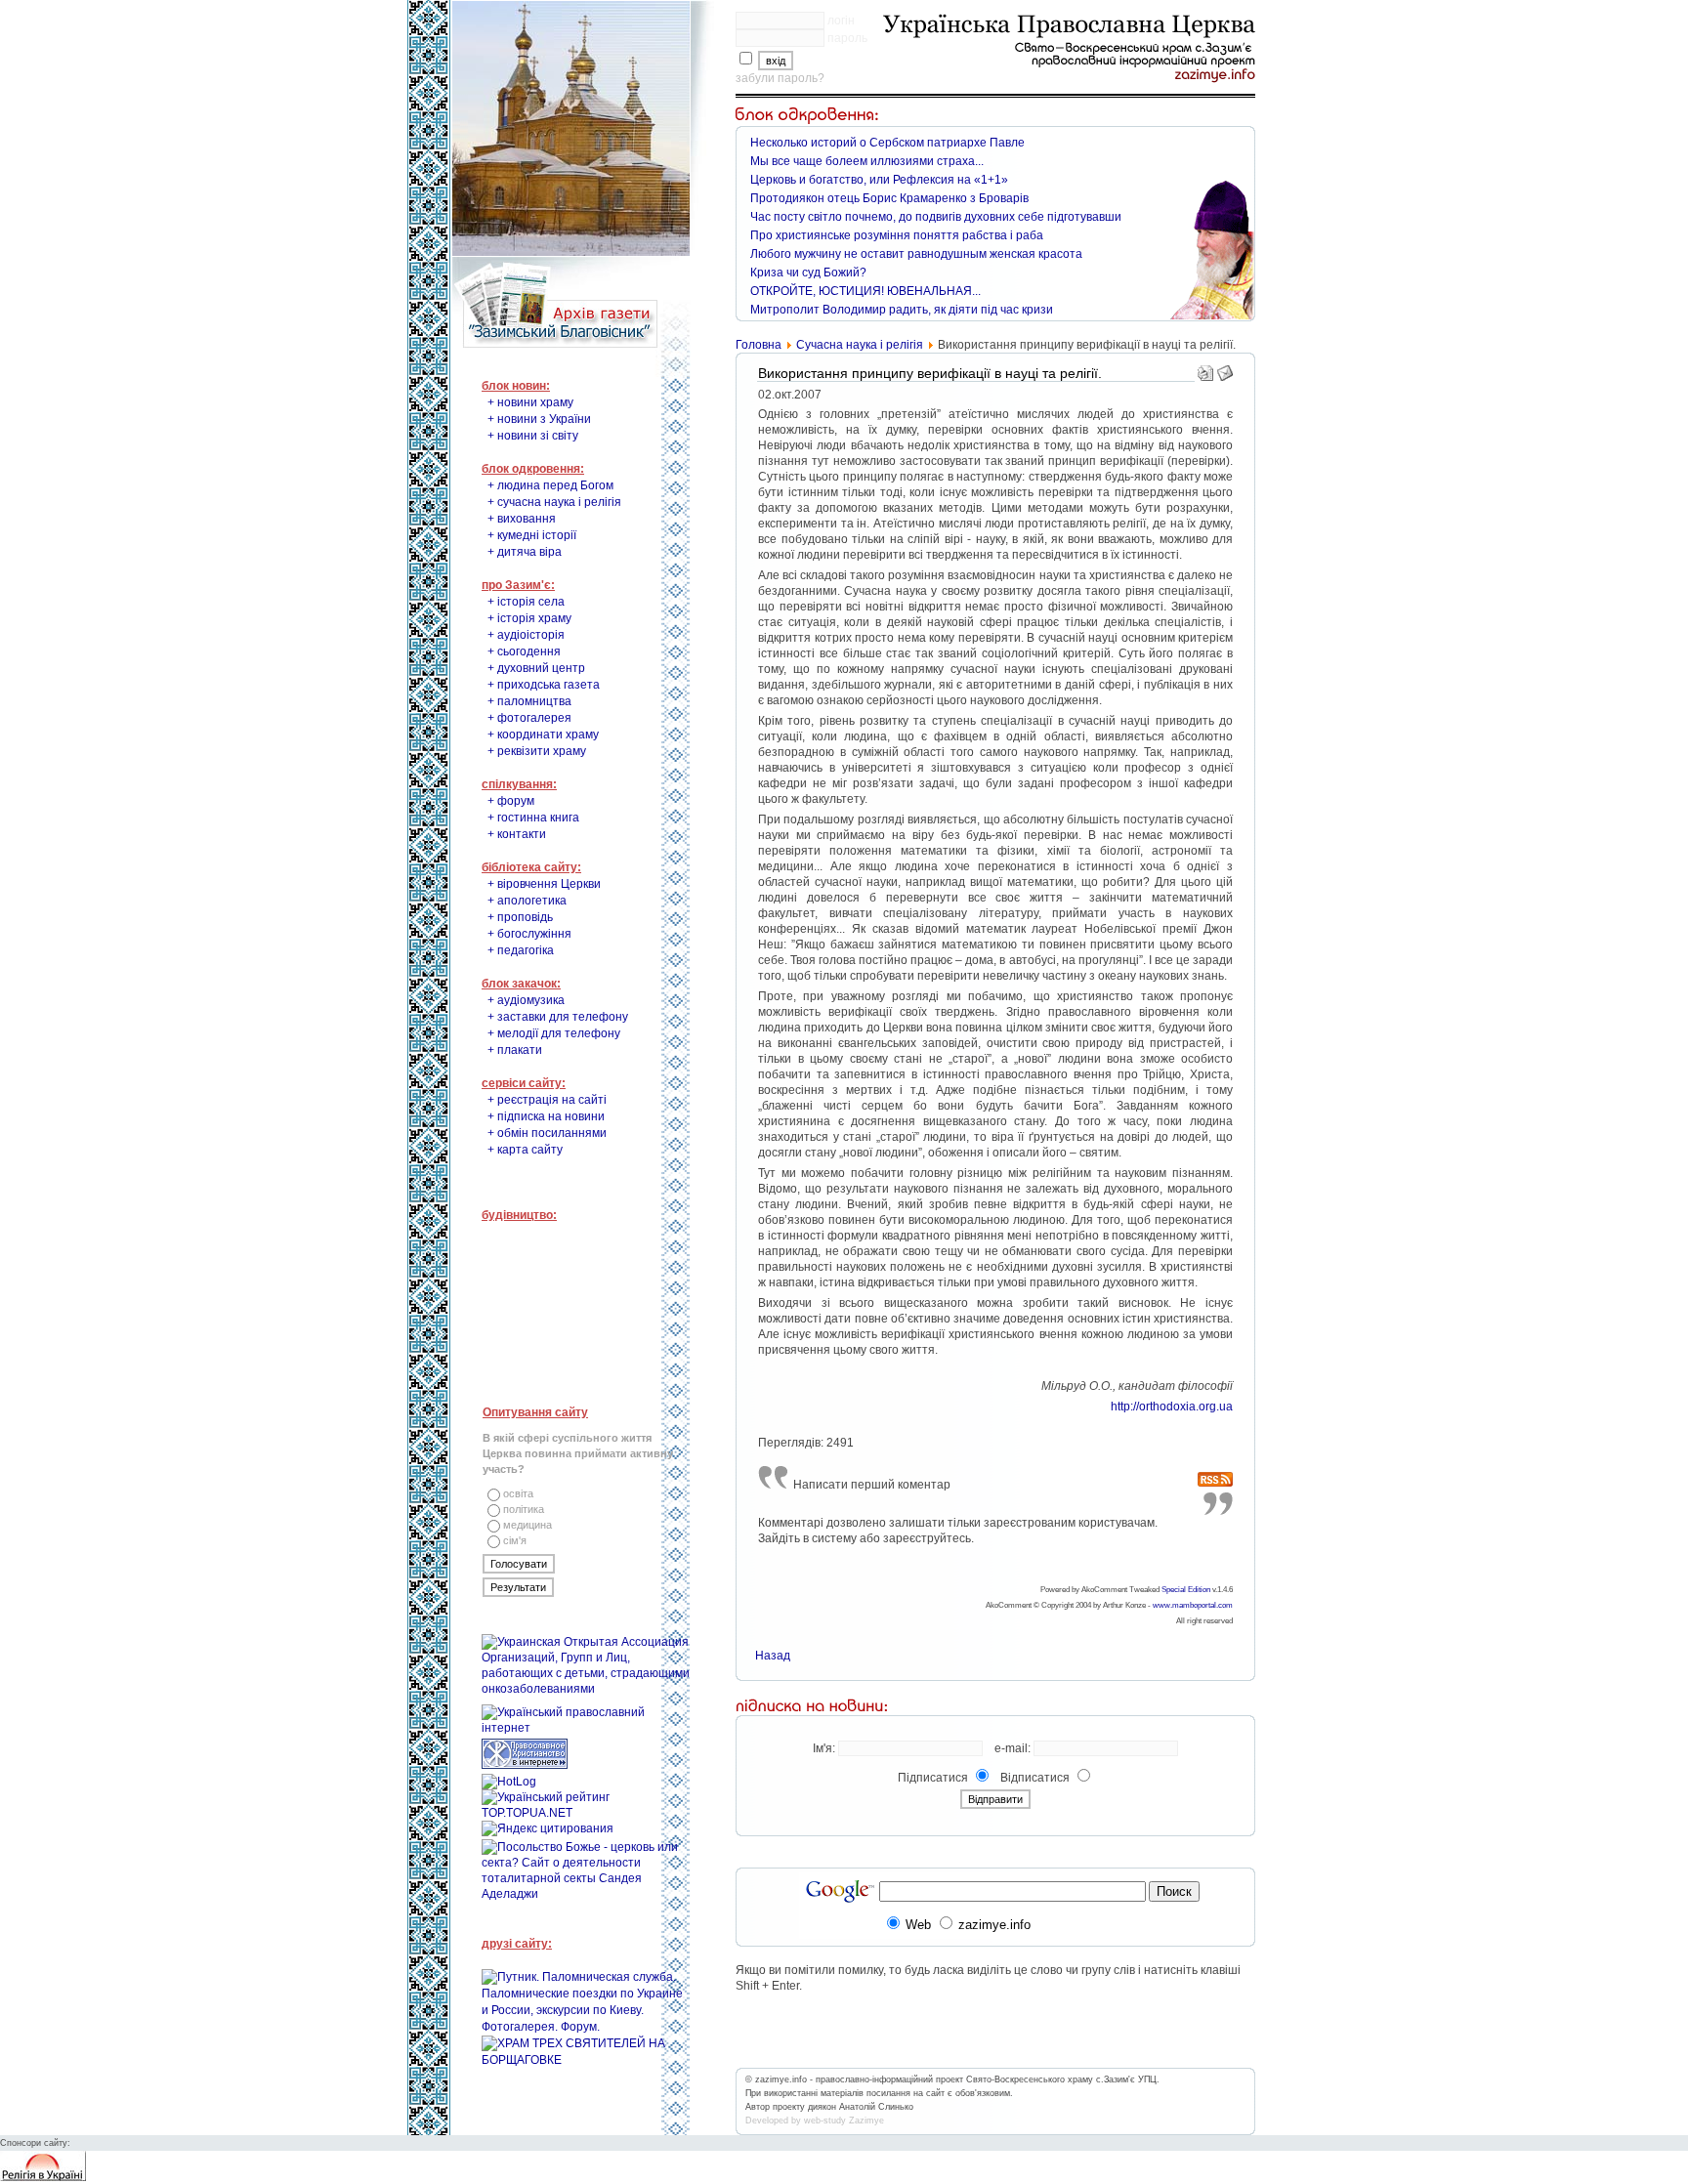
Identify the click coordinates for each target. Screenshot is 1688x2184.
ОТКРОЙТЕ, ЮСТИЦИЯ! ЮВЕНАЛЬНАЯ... (865, 291)
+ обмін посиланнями (547, 1133)
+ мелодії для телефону (554, 1033)
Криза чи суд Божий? (808, 273)
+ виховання (522, 519)
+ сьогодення (524, 651)
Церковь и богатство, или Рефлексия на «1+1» (879, 180)
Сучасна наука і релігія (860, 345)
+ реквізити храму (537, 751)
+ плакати (515, 1050)
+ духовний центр (536, 668)
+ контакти (517, 834)
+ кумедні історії (532, 535)
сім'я (515, 1540)
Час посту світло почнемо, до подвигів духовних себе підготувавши (936, 217)
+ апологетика (527, 901)
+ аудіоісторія (526, 635)
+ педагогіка (521, 950)
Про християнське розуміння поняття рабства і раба (897, 235)
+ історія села (526, 602)
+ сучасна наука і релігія (554, 502)
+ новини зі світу (533, 436)
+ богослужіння (529, 934)
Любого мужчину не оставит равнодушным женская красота (916, 254)
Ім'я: (824, 1748)
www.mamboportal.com (1193, 1605)
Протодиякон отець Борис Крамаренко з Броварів (889, 198)
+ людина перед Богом (550, 485)
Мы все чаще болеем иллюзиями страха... (867, 161)
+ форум (511, 801)
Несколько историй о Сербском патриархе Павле (887, 143)
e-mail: (1013, 1748)
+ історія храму (529, 618)
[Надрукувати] (1205, 369)
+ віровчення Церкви (544, 884)
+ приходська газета (544, 685)
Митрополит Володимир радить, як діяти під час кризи (902, 310)
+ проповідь (520, 917)
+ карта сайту (525, 1150)
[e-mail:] (1225, 369)
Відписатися (1035, 1778)
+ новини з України (539, 419)
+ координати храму (543, 735)
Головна (759, 345)
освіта (518, 1493)
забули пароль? (780, 78)
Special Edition (1186, 1590)
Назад (773, 1656)
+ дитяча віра (525, 552)
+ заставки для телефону (558, 1017)
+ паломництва (529, 701)
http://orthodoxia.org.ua (1172, 1407)
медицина (527, 1525)
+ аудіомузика (526, 1000)
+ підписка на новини (546, 1116)
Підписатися (933, 1778)
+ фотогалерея (529, 718)
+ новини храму (530, 402)
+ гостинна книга (533, 818)
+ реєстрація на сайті (547, 1100)
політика (524, 1509)
